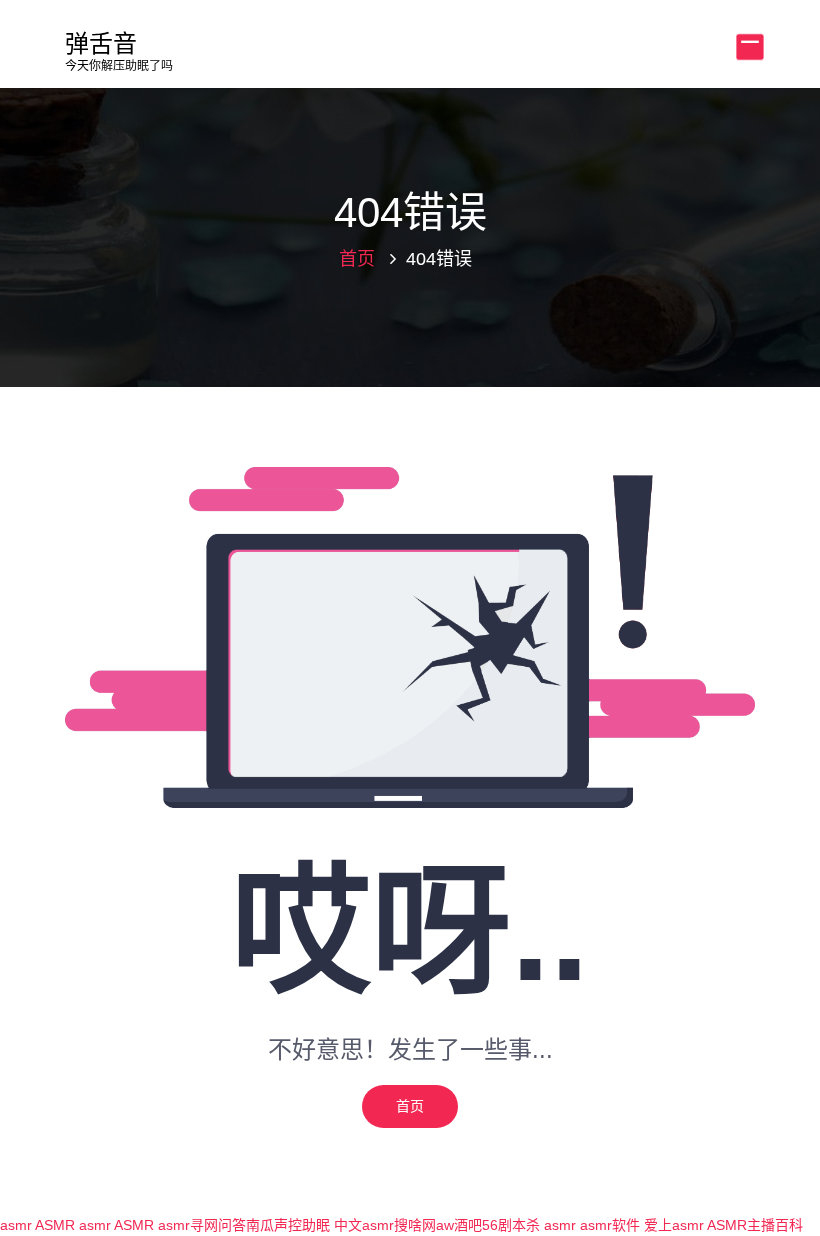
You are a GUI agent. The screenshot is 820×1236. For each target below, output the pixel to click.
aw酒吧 (459, 1225)
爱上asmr (674, 1225)
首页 (357, 259)
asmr (16, 1225)
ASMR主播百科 (755, 1225)
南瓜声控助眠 (288, 1225)
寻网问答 (218, 1225)
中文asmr (364, 1225)
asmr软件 (610, 1225)
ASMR (55, 1225)
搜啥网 (415, 1225)
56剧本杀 (511, 1225)
